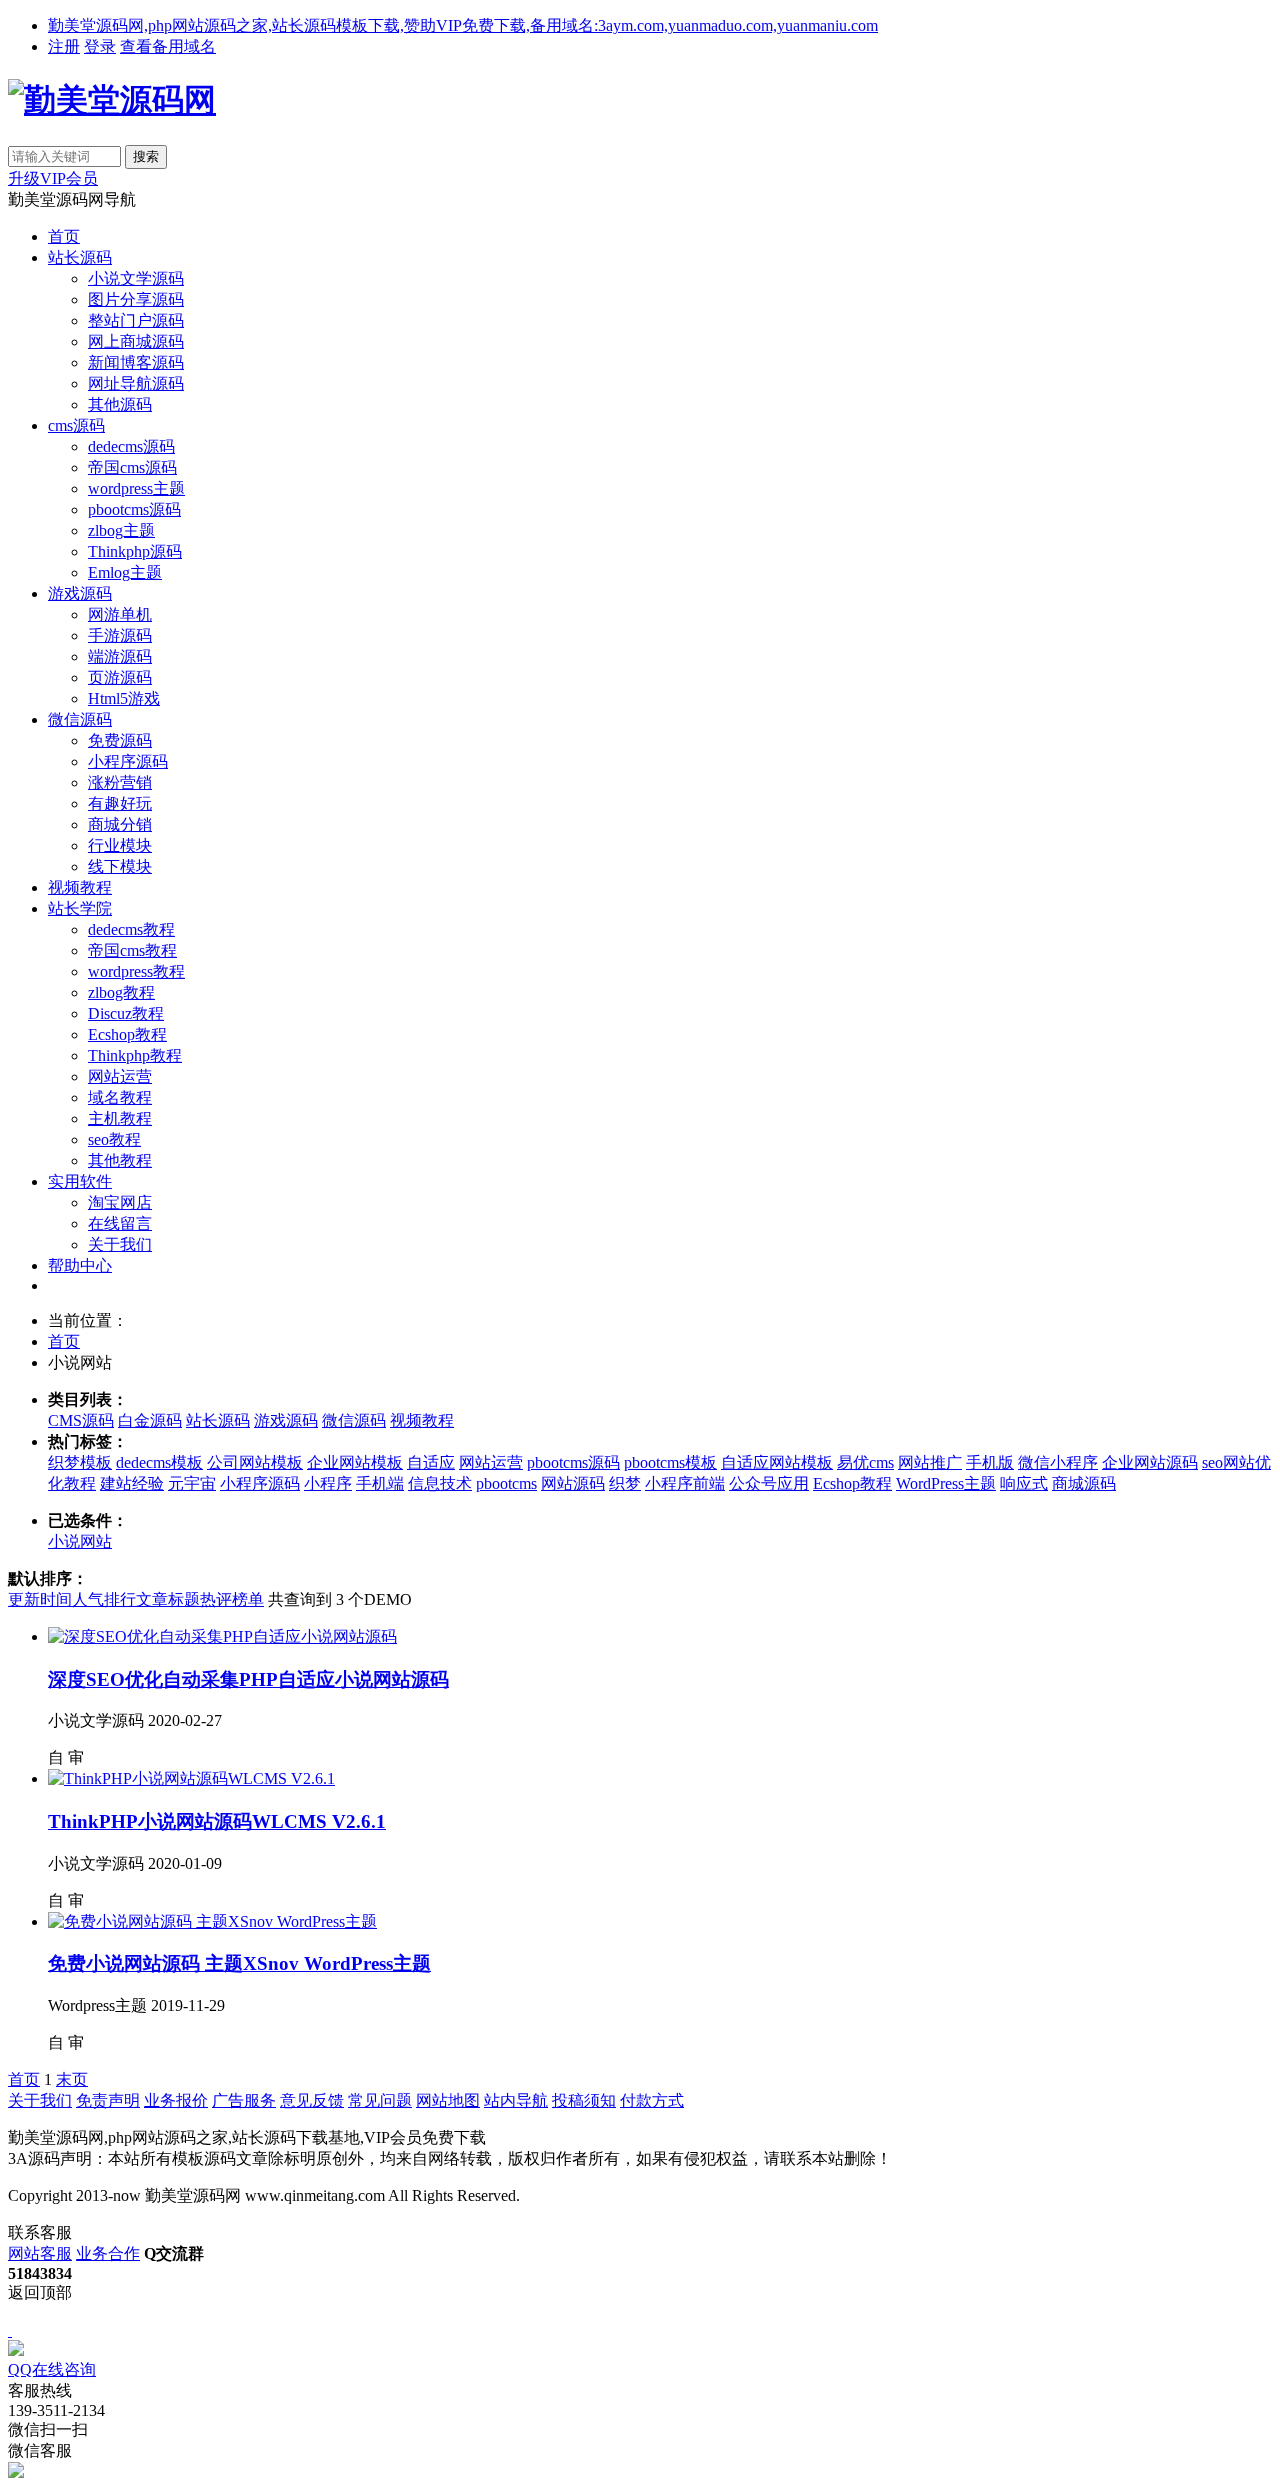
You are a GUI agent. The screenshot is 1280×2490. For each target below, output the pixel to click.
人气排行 (104, 1599)
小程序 (328, 1483)
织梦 (625, 1483)
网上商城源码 (136, 341)
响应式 (1024, 1483)
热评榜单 (232, 1599)
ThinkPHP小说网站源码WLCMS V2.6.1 (217, 1821)
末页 (72, 2079)
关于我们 (120, 1244)
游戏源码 (80, 593)
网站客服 (40, 2253)
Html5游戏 (124, 698)
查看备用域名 (168, 46)
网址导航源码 (136, 383)
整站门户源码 (136, 320)
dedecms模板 (159, 1462)
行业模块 (120, 845)
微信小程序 (1058, 1462)
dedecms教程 (131, 929)
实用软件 (80, 1181)
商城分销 (120, 824)
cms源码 (76, 425)
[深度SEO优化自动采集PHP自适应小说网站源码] (222, 1636)
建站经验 (132, 1483)
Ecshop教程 (127, 1034)
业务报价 (176, 2100)
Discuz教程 (126, 1013)
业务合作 (108, 2253)
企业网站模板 (355, 1462)
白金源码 (150, 1420)
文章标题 (168, 1599)
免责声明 (108, 2100)
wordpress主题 (136, 488)
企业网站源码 (1150, 1462)
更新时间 (40, 1599)
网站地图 (448, 2100)
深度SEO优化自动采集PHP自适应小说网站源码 (248, 1679)
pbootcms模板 (670, 1462)
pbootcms (506, 1483)
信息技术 (440, 1483)
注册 (64, 46)
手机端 (380, 1483)
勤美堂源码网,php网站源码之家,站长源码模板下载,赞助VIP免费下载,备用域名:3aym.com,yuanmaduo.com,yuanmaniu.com (463, 25)
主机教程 (120, 1118)
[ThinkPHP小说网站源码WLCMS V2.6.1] (191, 1778)
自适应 (431, 1462)
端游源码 (120, 656)
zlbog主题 (121, 530)
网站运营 (120, 1076)
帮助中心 (80, 1265)
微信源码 (80, 719)
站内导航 (516, 2100)
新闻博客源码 (136, 362)
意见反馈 (312, 2100)
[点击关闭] (10, 2330)
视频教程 (80, 887)
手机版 (990, 1462)
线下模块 (120, 866)
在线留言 (120, 1223)
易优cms (865, 1462)
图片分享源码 (136, 299)
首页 (64, 236)
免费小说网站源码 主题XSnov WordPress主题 (239, 1963)
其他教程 (120, 1160)
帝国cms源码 (132, 467)
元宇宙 (192, 1483)
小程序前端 (685, 1483)
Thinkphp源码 (135, 551)
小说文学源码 (136, 278)
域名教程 (120, 1097)
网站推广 (930, 1462)
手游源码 (120, 635)
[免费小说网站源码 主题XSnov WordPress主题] (212, 1921)
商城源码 (1084, 1483)
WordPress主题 (946, 1483)
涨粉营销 (120, 782)
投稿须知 (584, 2100)
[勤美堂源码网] (112, 100)
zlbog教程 (121, 992)
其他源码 (120, 404)
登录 (100, 46)
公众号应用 (769, 1483)
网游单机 (120, 614)
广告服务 (244, 2100)
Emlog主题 (125, 572)
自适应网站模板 (777, 1462)
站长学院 (80, 908)
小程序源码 (128, 761)
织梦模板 (80, 1462)
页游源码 (120, 677)
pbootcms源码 (134, 509)
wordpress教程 (136, 971)
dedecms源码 (131, 446)
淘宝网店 (120, 1202)
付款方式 (652, 2100)
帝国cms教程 (132, 950)
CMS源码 (81, 1420)
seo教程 (114, 1139)
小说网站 (80, 1541)
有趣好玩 (120, 803)
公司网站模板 (255, 1462)
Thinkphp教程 (135, 1055)
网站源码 (573, 1483)
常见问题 (380, 2100)
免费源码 (120, 740)
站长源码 (80, 257)
